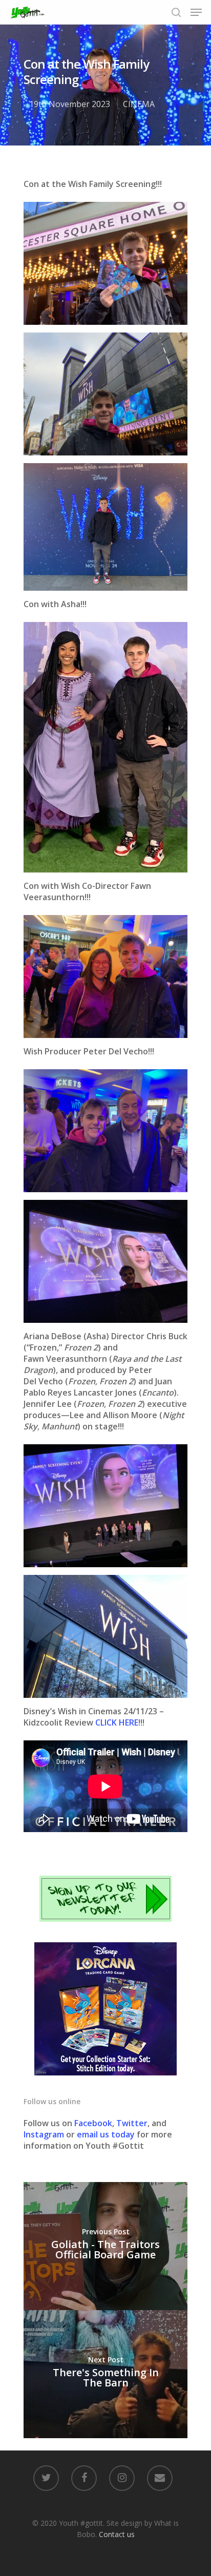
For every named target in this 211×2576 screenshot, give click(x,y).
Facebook (93, 2123)
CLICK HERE (117, 1722)
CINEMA (139, 104)
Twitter (132, 2123)
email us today (106, 2134)
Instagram (45, 2134)
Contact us (117, 2534)
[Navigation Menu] (196, 12)
